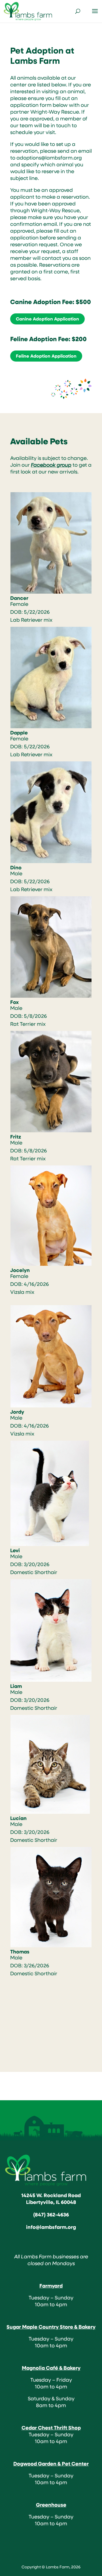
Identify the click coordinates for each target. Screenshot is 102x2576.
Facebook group (51, 465)
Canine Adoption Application (47, 319)
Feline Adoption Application (46, 356)
